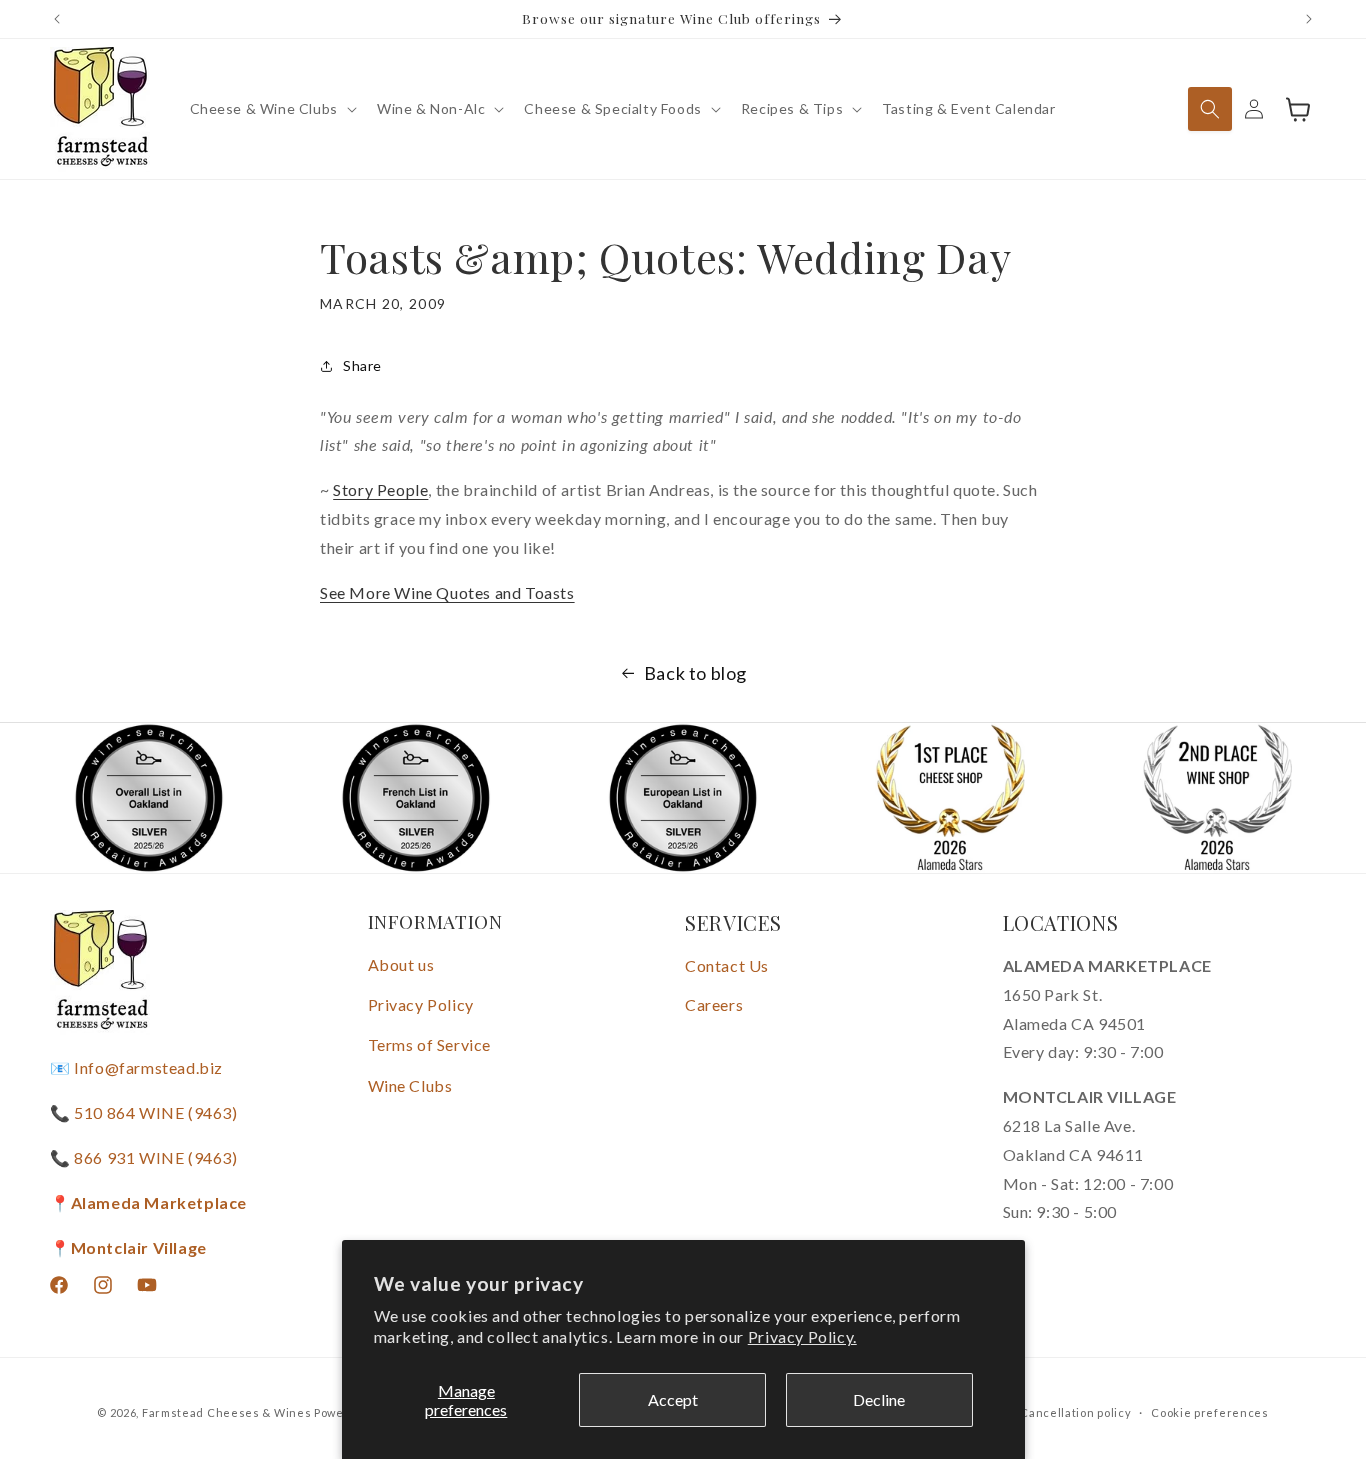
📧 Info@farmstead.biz (136, 1068)
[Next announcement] (1309, 19)
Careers (714, 1004)
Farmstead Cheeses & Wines (227, 1412)
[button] (271, 109)
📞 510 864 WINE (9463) (144, 1112)
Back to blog (695, 673)
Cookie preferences (1210, 1411)
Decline (879, 1399)
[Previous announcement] (57, 19)
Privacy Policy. (802, 1336)
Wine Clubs (410, 1085)
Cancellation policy (1075, 1411)
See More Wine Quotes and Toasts (447, 592)
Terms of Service (430, 1044)
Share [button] (362, 365)
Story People (380, 489)
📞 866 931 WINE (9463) (144, 1157)
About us (401, 964)
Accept (673, 1399)
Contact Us (727, 965)
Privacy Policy (421, 1004)
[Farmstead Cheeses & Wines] (100, 109)
